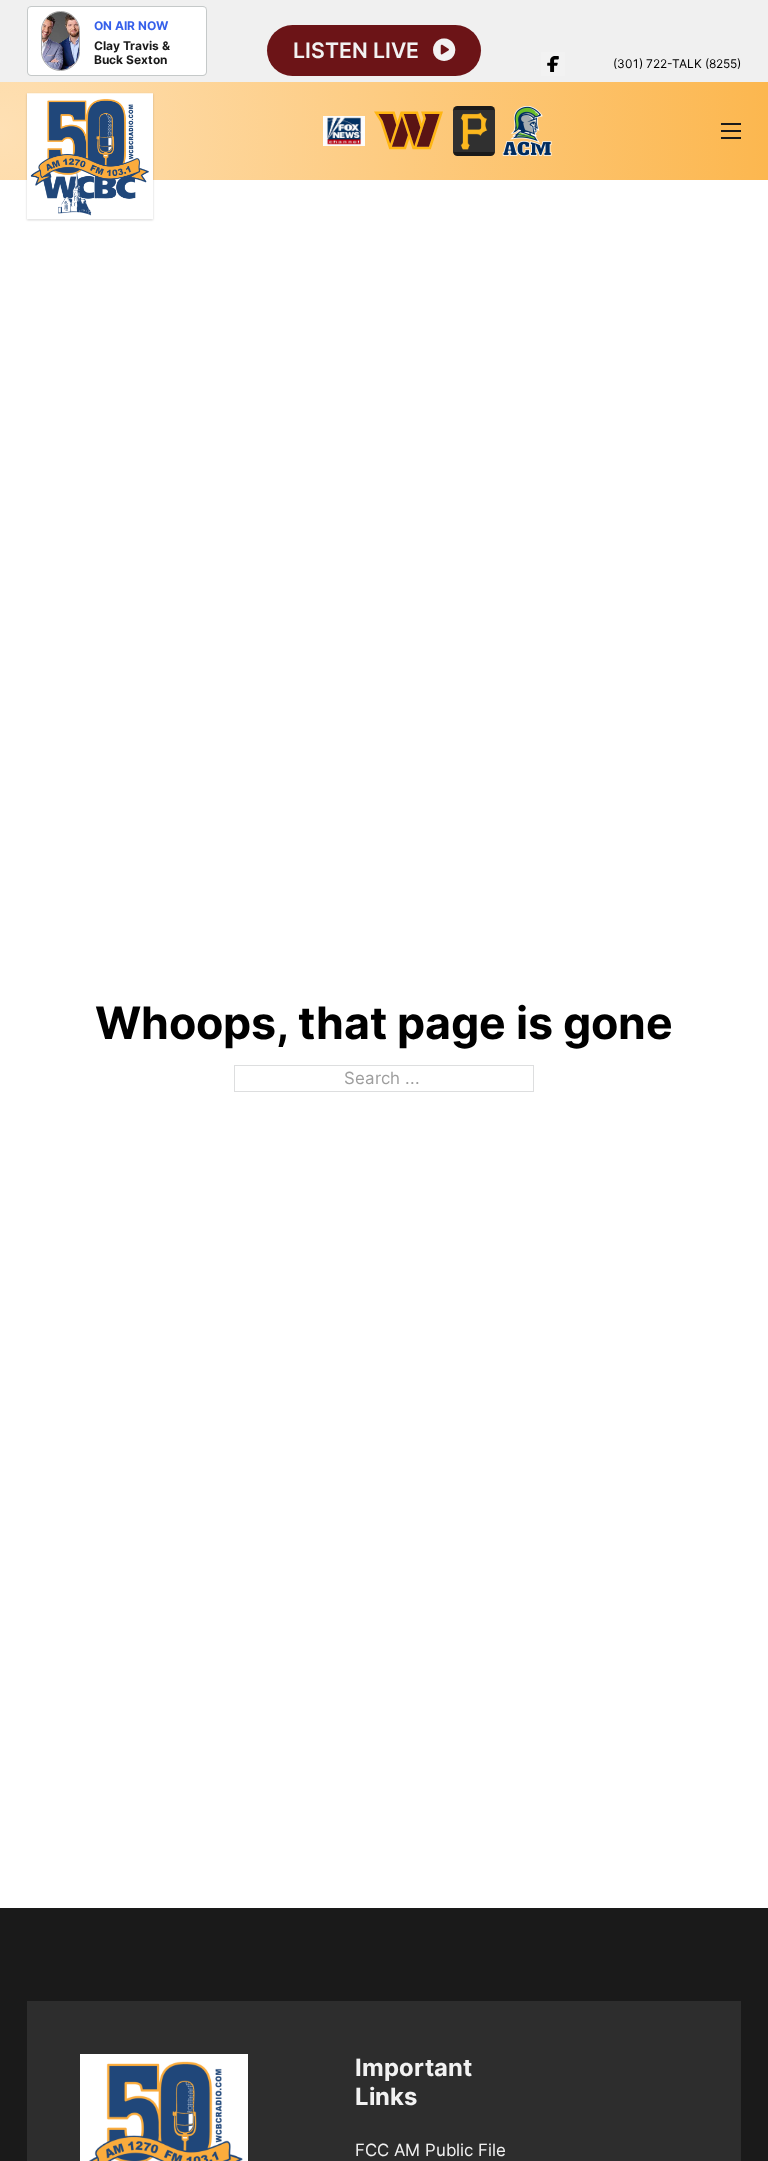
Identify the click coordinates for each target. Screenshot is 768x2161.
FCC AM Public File (430, 2150)
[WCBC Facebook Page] (553, 64)
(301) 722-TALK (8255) (677, 63)
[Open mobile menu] (731, 131)
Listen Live (356, 50)
